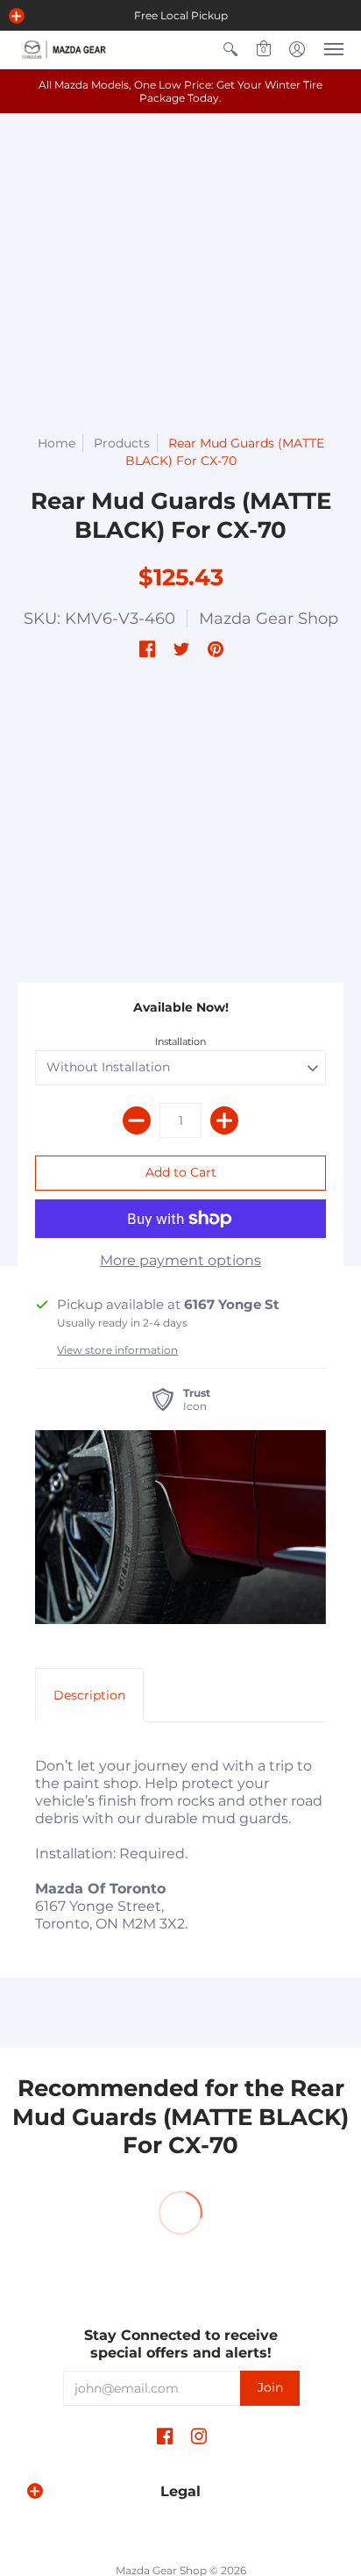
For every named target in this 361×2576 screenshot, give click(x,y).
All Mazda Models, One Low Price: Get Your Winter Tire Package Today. (180, 91)
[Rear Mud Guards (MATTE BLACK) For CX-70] (180, 1527)
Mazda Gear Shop (269, 619)
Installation (180, 1041)
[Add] (224, 1120)
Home (57, 443)
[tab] (89, 1695)
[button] (17, 16)
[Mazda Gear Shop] (66, 50)
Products (122, 443)
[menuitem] (230, 50)
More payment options (180, 1260)
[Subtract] (137, 1120)
